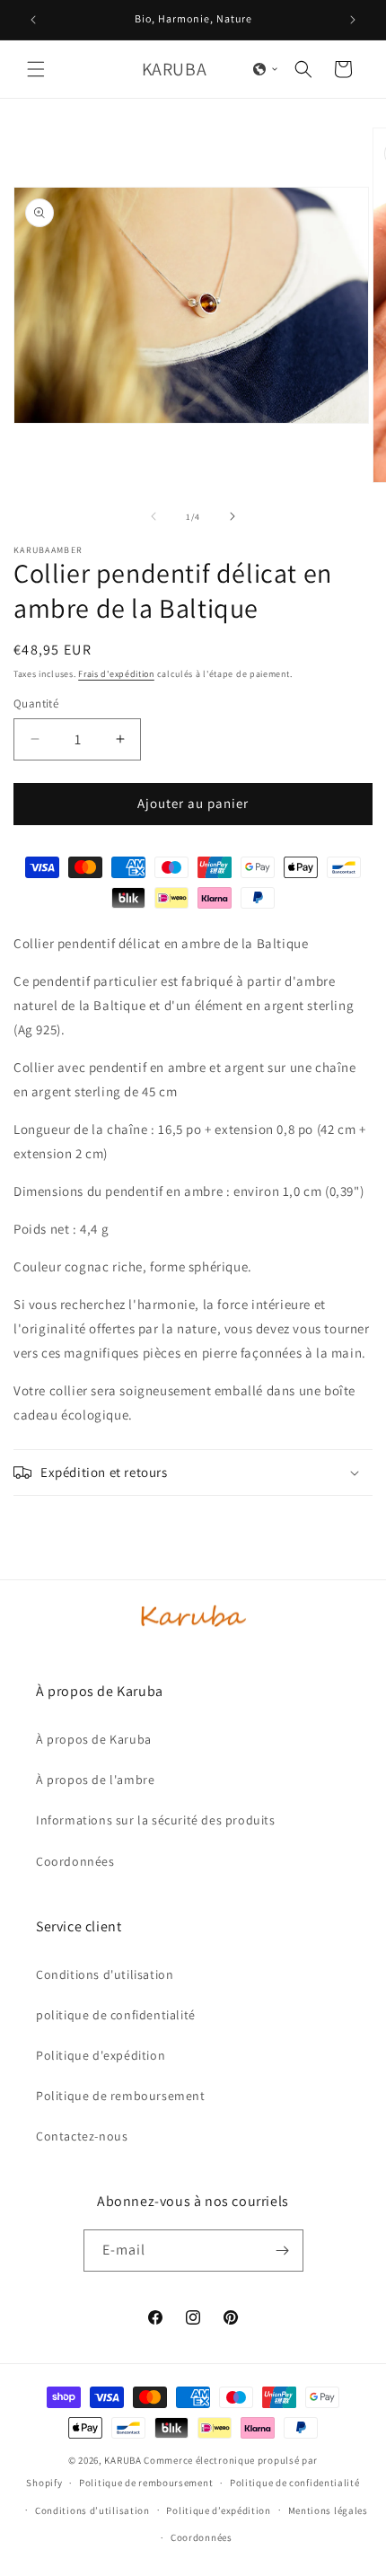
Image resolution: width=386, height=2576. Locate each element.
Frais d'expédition (116, 674)
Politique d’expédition (218, 2510)
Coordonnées (202, 2537)
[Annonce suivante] (353, 20)
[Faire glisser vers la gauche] (154, 516)
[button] (36, 69)
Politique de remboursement (146, 2483)
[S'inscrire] (283, 2251)
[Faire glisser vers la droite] (232, 516)
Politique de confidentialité (295, 2483)
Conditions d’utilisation (92, 2510)
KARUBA (123, 2460)
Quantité (36, 703)
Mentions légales (328, 2510)
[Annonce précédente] (33, 20)
